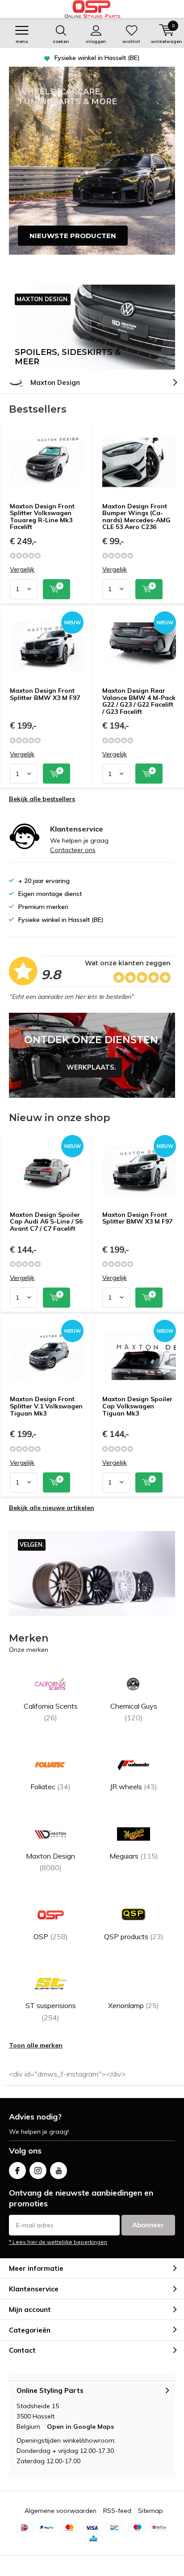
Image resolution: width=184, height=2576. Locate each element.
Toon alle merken (36, 2045)
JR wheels (134, 1787)
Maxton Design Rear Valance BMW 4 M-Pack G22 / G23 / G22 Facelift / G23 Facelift (139, 701)
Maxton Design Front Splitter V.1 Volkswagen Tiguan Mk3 (46, 1406)
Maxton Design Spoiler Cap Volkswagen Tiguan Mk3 (137, 1406)
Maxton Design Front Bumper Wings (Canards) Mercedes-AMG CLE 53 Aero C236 (136, 517)
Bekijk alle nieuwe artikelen (52, 1508)
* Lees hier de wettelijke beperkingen (58, 2242)
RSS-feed (117, 2511)
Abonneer (148, 2225)
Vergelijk (22, 569)
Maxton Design (55, 382)
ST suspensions (51, 2011)
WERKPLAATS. (92, 1055)
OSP (51, 1936)
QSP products (134, 1936)
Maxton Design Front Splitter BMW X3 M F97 (45, 694)
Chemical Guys (134, 1712)
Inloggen (96, 41)
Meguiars (134, 1856)
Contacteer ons (73, 850)
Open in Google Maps (80, 2427)
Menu (22, 41)
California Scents (51, 1712)
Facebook (17, 2171)
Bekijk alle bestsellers (42, 799)
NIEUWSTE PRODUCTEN (73, 236)
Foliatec (50, 1787)
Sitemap (151, 2511)
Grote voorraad (97, 58)
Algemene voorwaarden (61, 2511)
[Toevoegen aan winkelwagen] (56, 589)
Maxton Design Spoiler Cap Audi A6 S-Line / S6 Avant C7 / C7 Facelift (46, 1222)
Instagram (38, 2171)
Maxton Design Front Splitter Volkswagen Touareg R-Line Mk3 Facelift (42, 517)
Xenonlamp (134, 2005)
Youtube (59, 2171)
